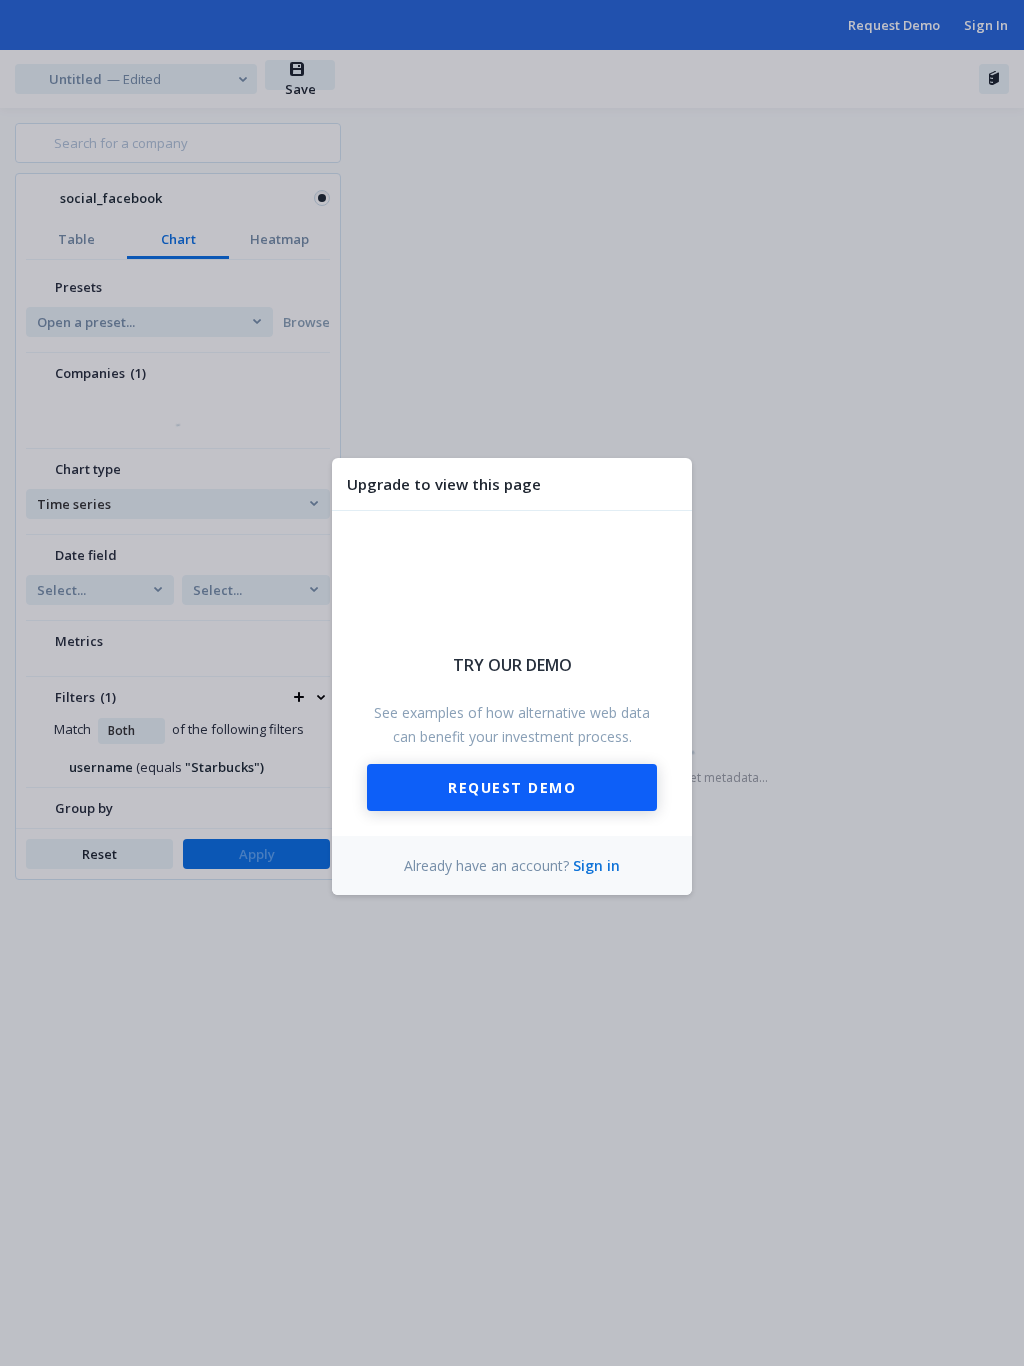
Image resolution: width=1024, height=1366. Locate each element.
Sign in (596, 865)
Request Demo (512, 787)
